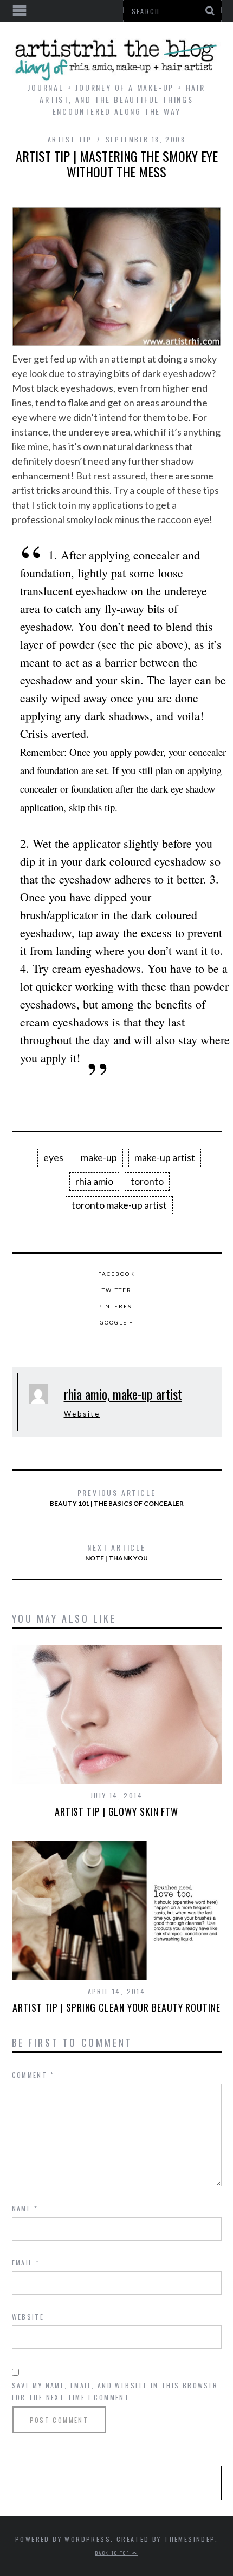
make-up (99, 1157)
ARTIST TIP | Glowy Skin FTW (116, 1811)
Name (25, 2208)
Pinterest (117, 1306)
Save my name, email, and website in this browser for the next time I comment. (115, 2391)
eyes (53, 1157)
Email (26, 2262)
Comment (33, 2075)
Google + (117, 1322)
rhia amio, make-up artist (123, 1394)
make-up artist (165, 1157)
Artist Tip (70, 139)
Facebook (116, 1274)
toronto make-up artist (119, 1205)
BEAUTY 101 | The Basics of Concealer (117, 1497)
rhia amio (94, 1181)
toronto (147, 1181)
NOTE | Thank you (116, 1552)
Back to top (114, 2553)
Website (82, 1414)
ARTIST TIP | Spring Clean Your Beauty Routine (116, 2007)
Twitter (117, 1290)
